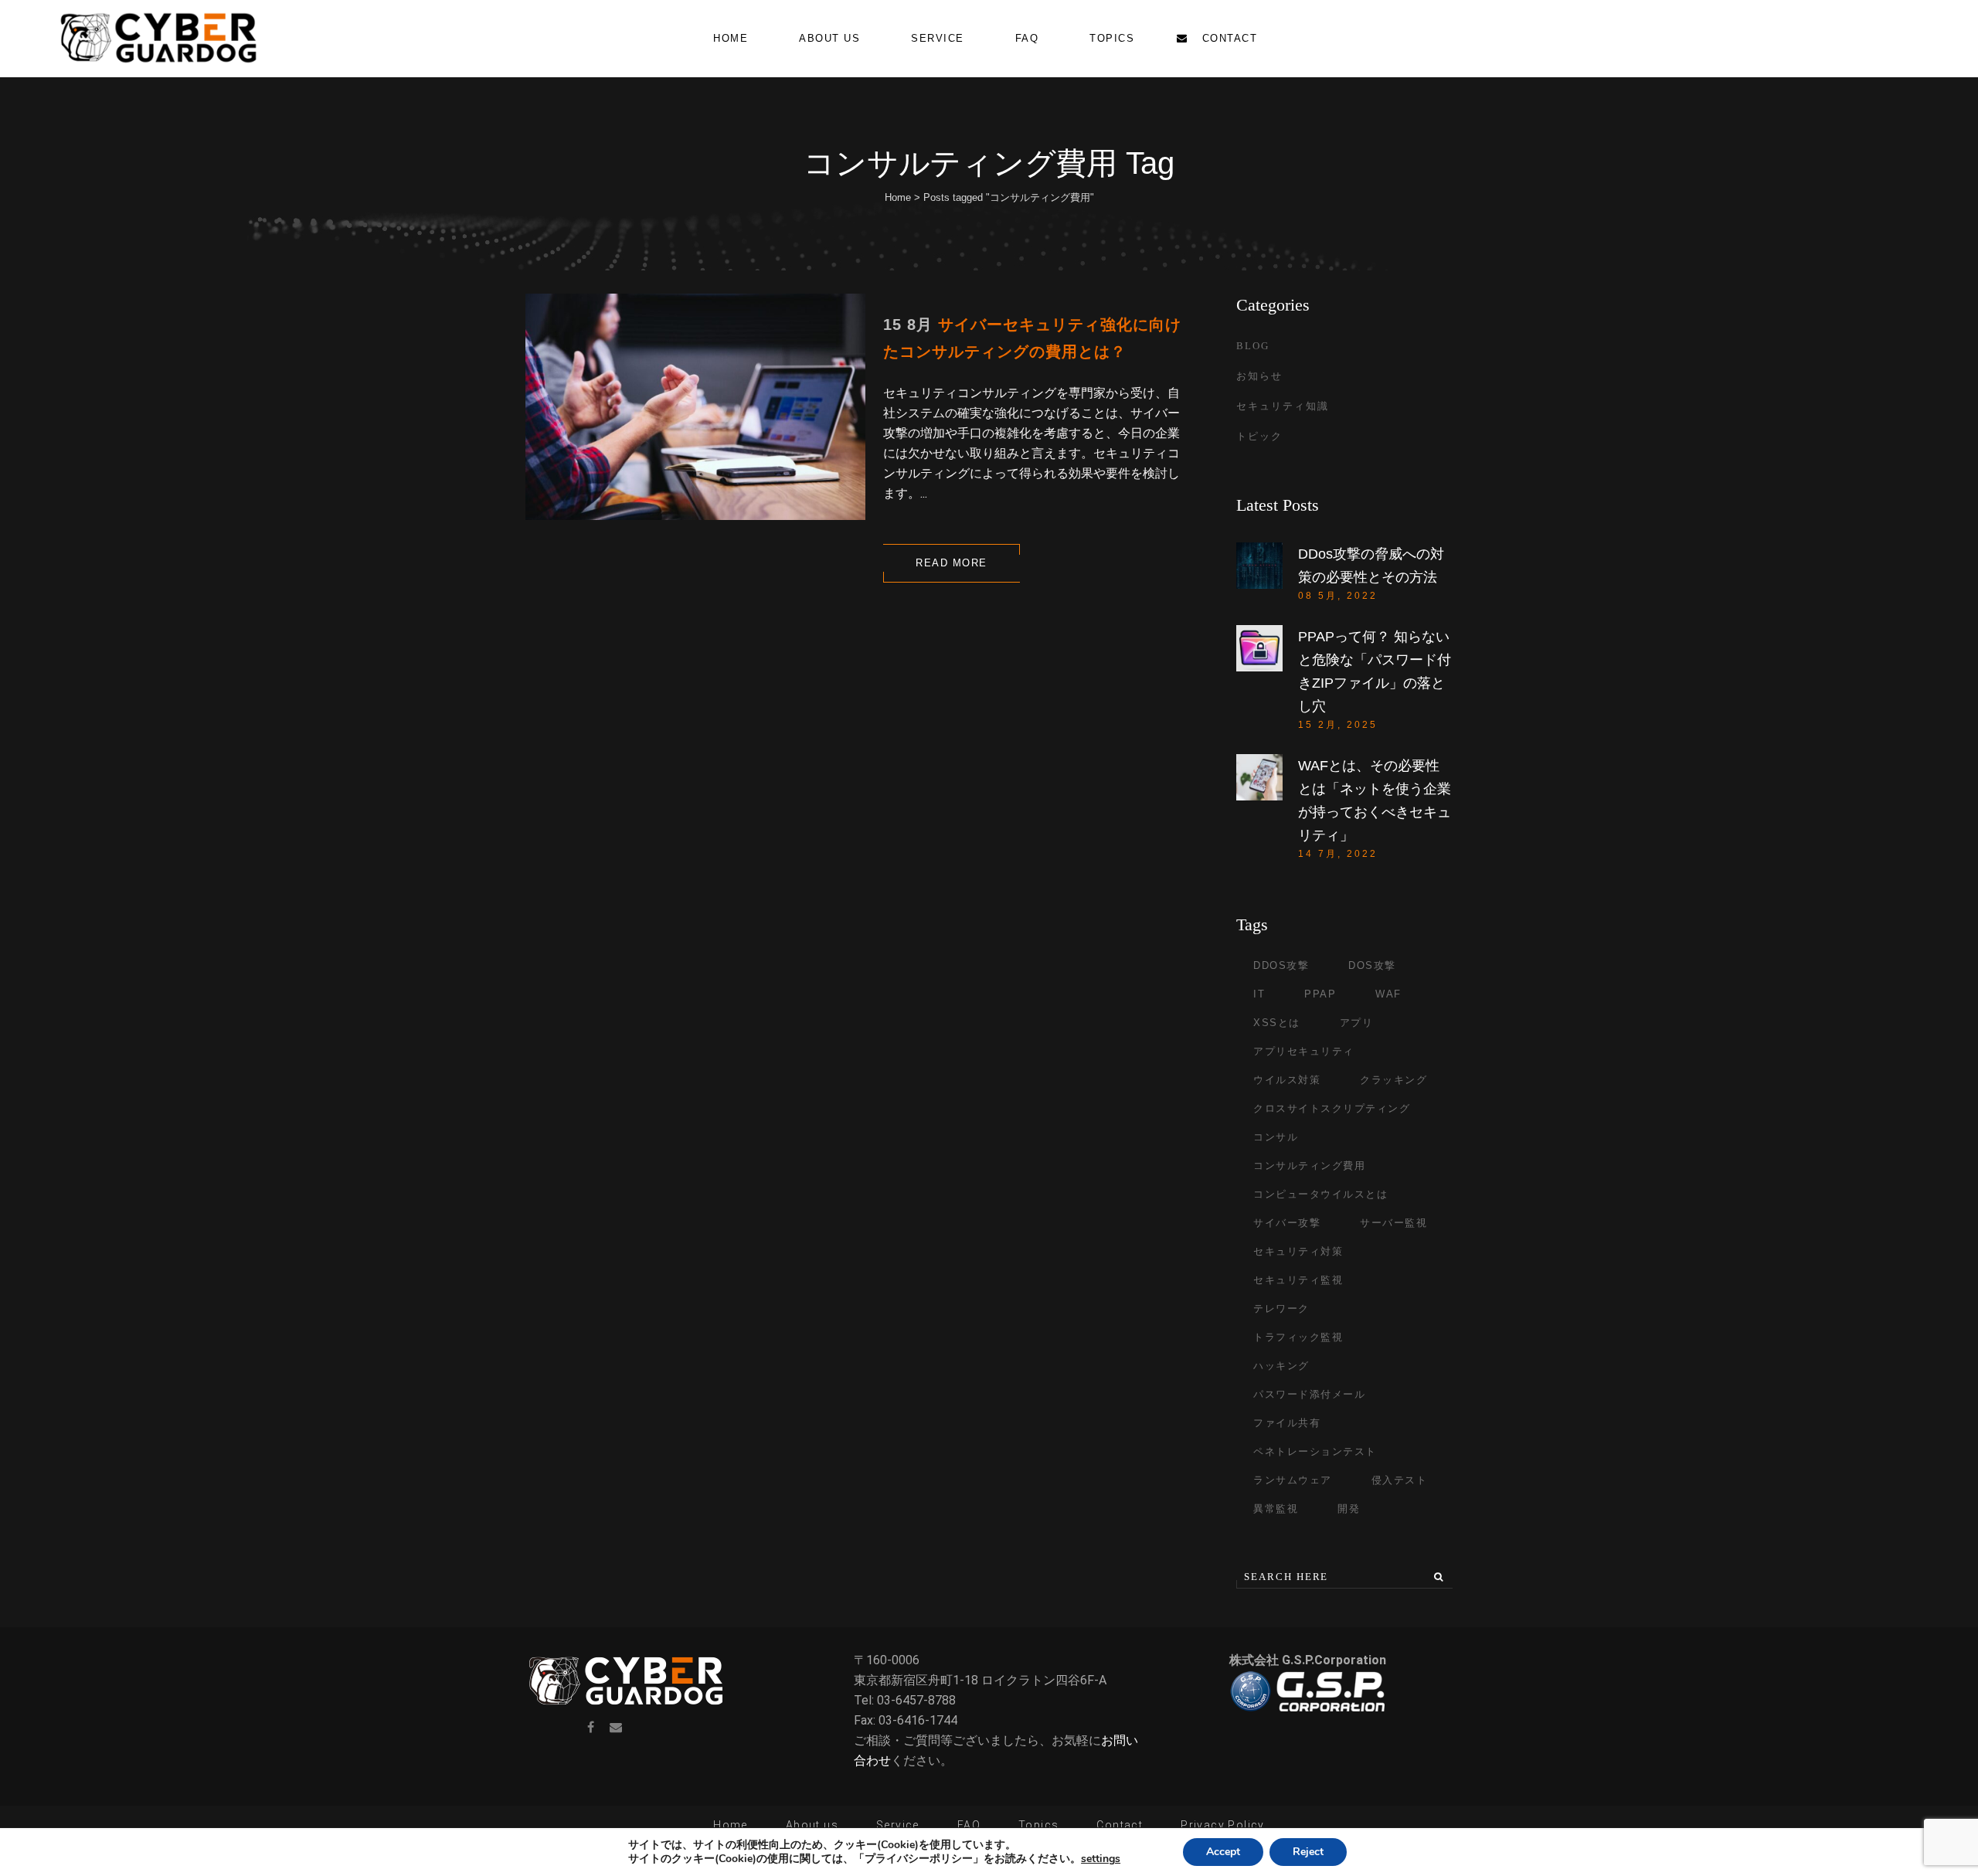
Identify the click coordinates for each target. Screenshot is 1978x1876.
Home (898, 197)
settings (1101, 1859)
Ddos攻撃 (1281, 965)
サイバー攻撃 (1287, 1223)
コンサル (1276, 1137)
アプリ (1357, 1023)
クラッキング (1393, 1080)
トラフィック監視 (1298, 1337)
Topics (1038, 1825)
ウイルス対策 (1287, 1080)
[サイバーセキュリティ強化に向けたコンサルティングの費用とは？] (695, 407)
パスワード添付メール (1309, 1394)
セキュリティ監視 (1298, 1280)
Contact (1120, 1825)
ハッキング (1281, 1366)
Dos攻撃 (1372, 965)
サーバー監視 (1393, 1223)
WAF (1388, 994)
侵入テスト (1400, 1480)
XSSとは (1277, 1023)
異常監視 (1276, 1509)
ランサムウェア (1293, 1480)
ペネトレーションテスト (1315, 1451)
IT (1259, 994)
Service (898, 1825)
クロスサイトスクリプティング (1332, 1108)
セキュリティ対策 (1298, 1251)
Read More (952, 563)
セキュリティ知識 (1283, 406)
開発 (1349, 1509)
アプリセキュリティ (1304, 1051)
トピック (1259, 436)
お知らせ (1259, 376)
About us (812, 1825)
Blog (1253, 346)
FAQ (969, 1825)
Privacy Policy (1223, 1825)
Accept (1223, 1852)
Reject (1308, 1852)
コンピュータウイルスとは (1320, 1194)
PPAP (1320, 994)
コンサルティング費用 (1309, 1166)
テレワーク (1281, 1308)
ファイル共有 (1287, 1423)
